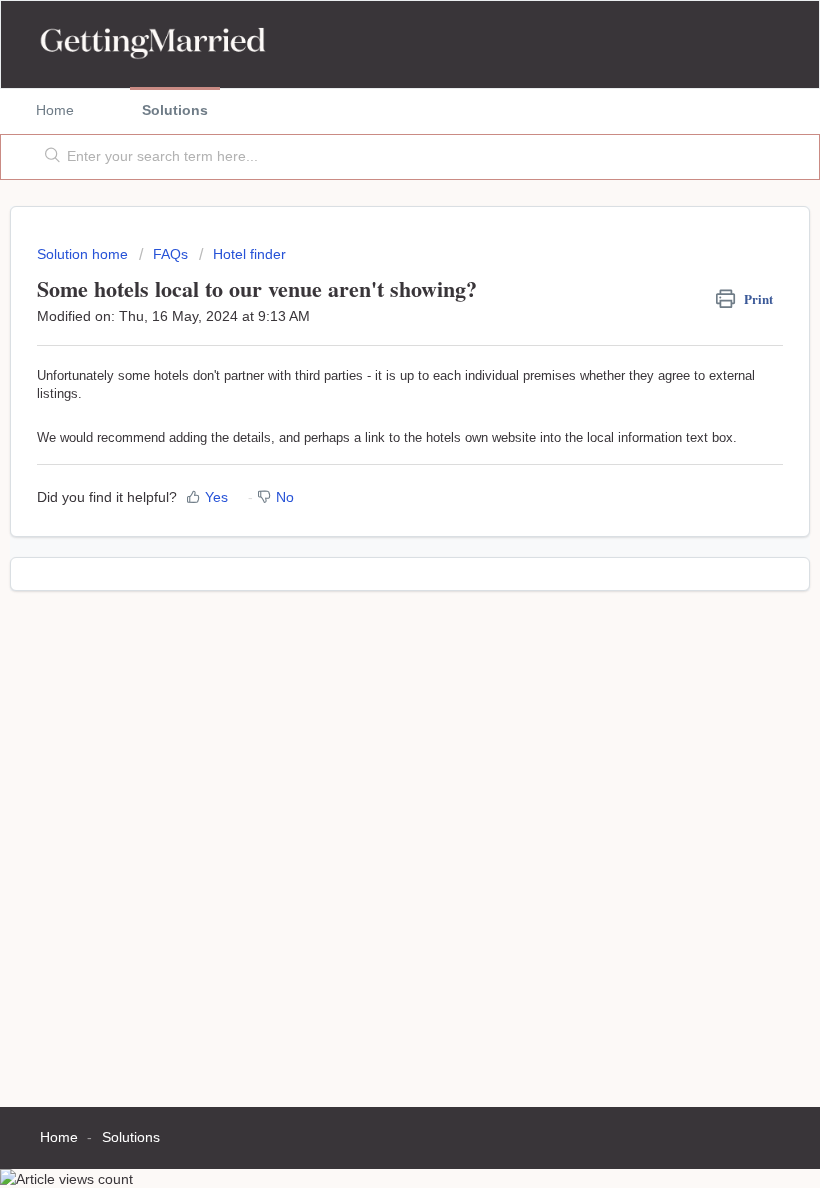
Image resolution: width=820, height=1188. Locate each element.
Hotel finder (249, 254)
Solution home (84, 254)
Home (55, 110)
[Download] (373, 583)
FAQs (170, 254)
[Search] (48, 157)
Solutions (175, 110)
